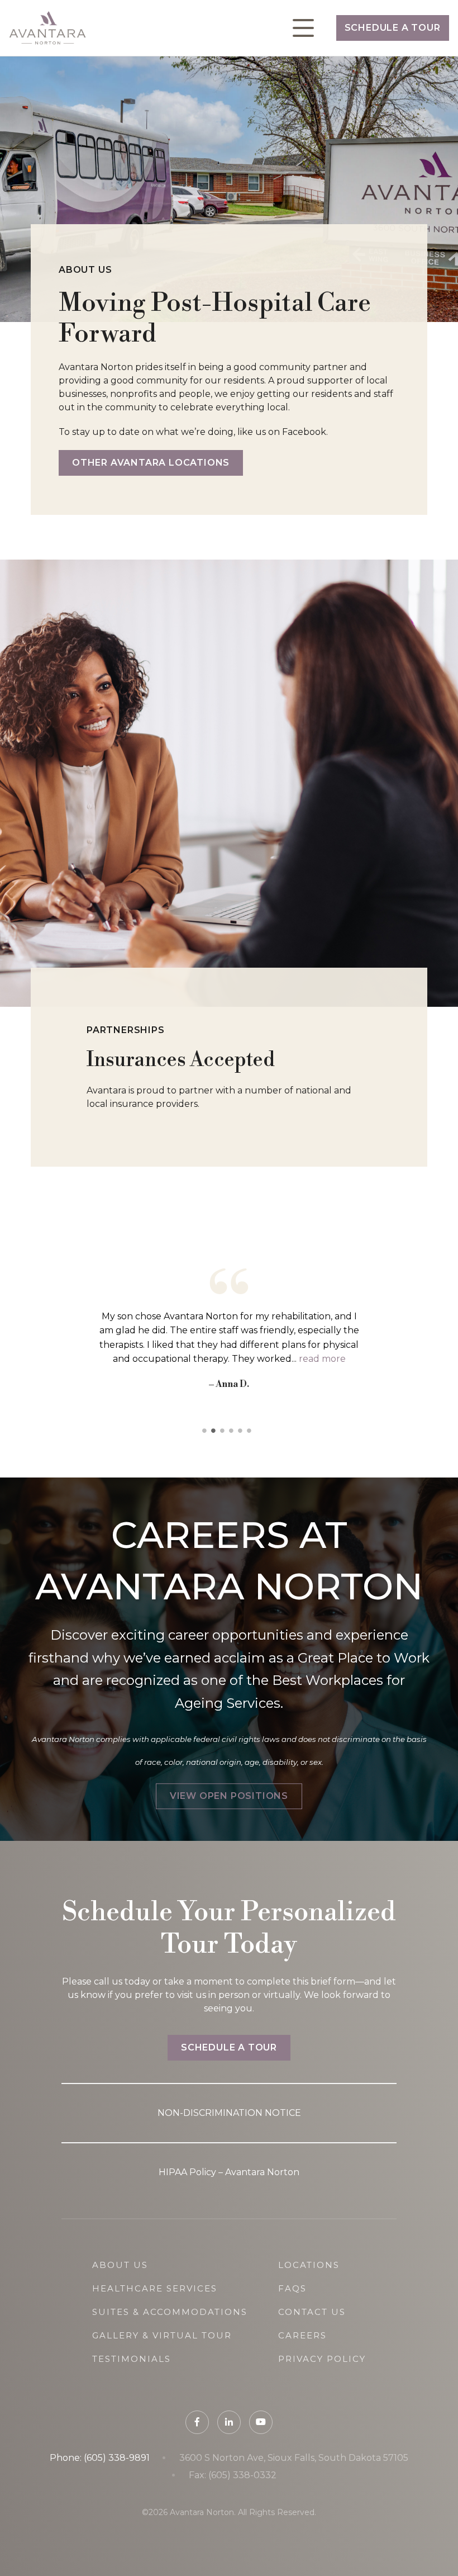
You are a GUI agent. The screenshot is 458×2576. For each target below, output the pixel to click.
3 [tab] (225, 1431)
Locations (309, 2265)
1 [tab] (207, 1431)
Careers (302, 2335)
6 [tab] (251, 1431)
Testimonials (132, 2359)
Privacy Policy (322, 2359)
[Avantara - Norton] (47, 28)
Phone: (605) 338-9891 (100, 2458)
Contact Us (312, 2312)
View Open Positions (229, 1796)
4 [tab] (233, 1431)
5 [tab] (242, 1431)
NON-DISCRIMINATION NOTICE (229, 2113)
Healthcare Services (155, 2288)
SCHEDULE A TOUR (229, 2047)
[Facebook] (197, 2422)
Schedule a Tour (393, 28)
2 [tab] (216, 1431)
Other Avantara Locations (151, 463)
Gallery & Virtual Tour (162, 2335)
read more (322, 1359)
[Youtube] (261, 2422)
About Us (120, 2265)
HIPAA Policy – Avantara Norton (229, 2172)
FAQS (292, 2288)
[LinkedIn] (229, 2422)
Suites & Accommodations (170, 2312)
